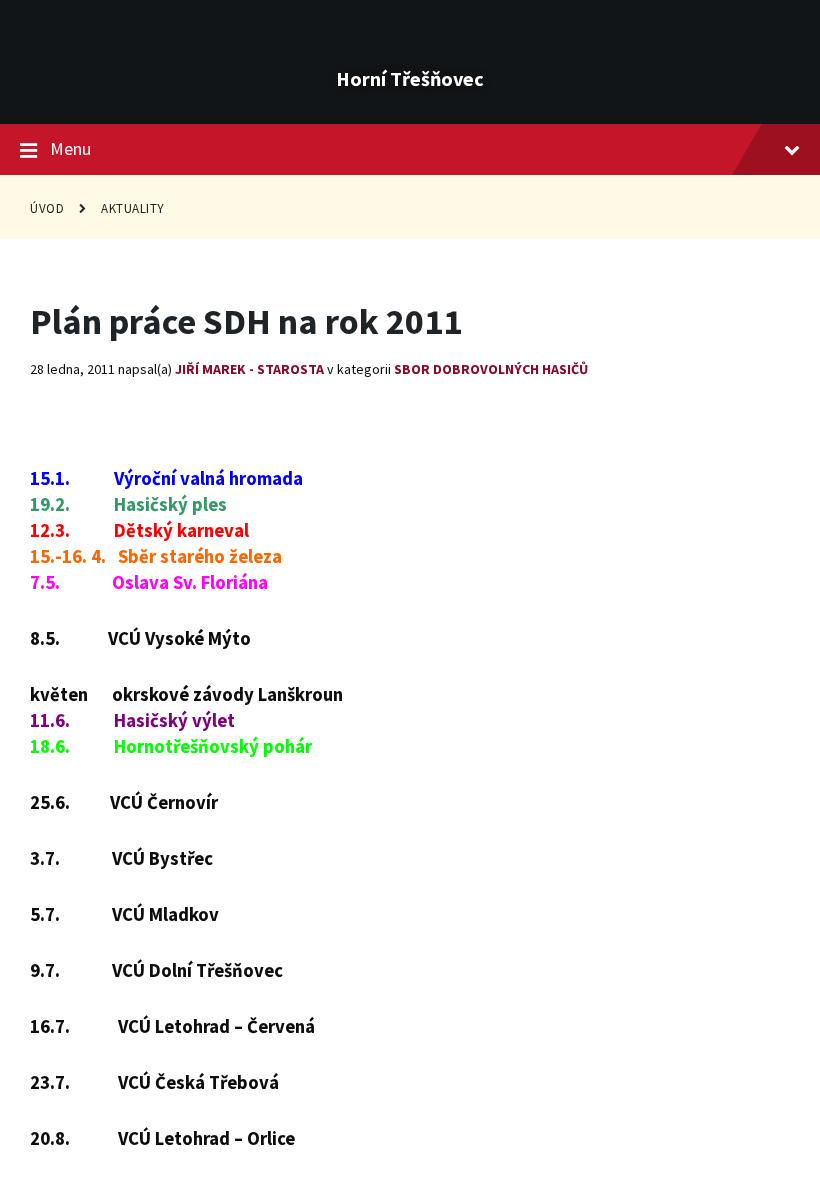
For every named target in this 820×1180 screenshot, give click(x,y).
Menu (70, 148)
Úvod (47, 208)
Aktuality (133, 208)
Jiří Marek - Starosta (249, 369)
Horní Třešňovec (410, 78)
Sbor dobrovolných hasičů (491, 369)
